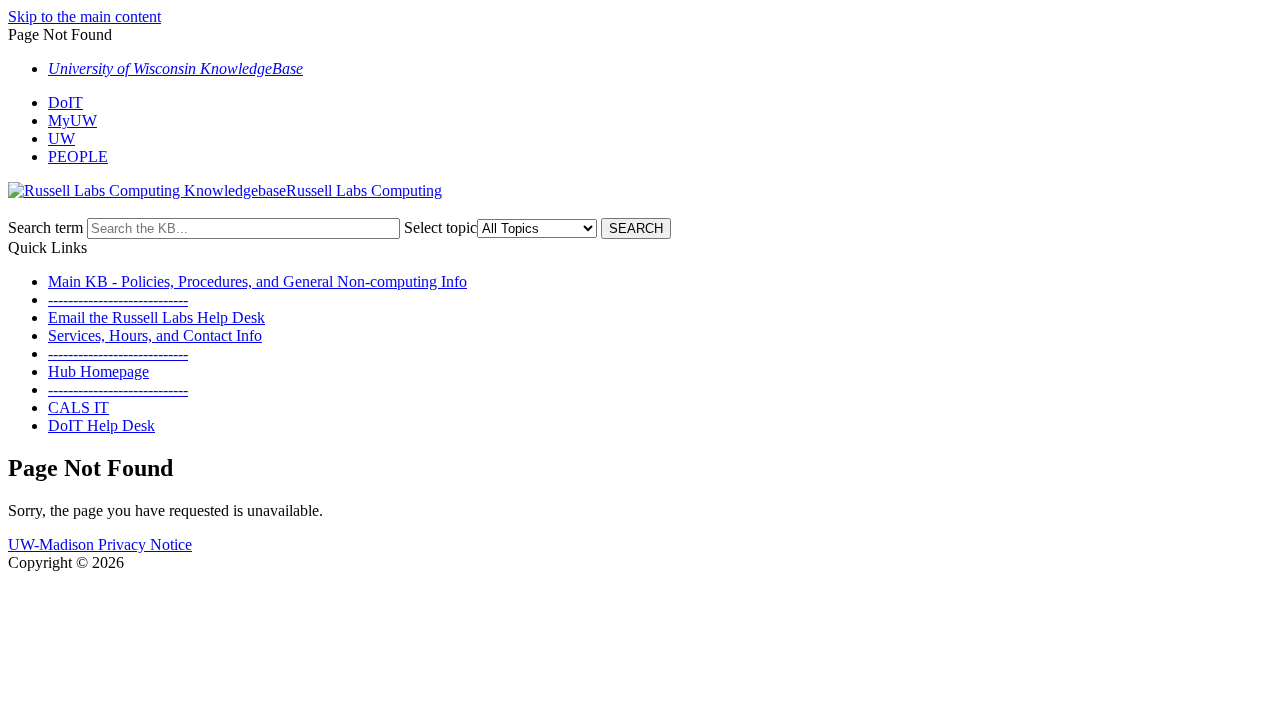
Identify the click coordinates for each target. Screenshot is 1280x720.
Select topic (440, 227)
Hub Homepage (98, 371)
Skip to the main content (84, 16)
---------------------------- (118, 299)
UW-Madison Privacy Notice (100, 544)
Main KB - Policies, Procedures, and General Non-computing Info (257, 281)
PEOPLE (78, 156)
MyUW (72, 120)
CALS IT (78, 407)
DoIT (65, 102)
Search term (45, 227)
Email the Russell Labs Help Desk (156, 317)
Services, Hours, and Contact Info (155, 335)
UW (61, 138)
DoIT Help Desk (101, 425)
